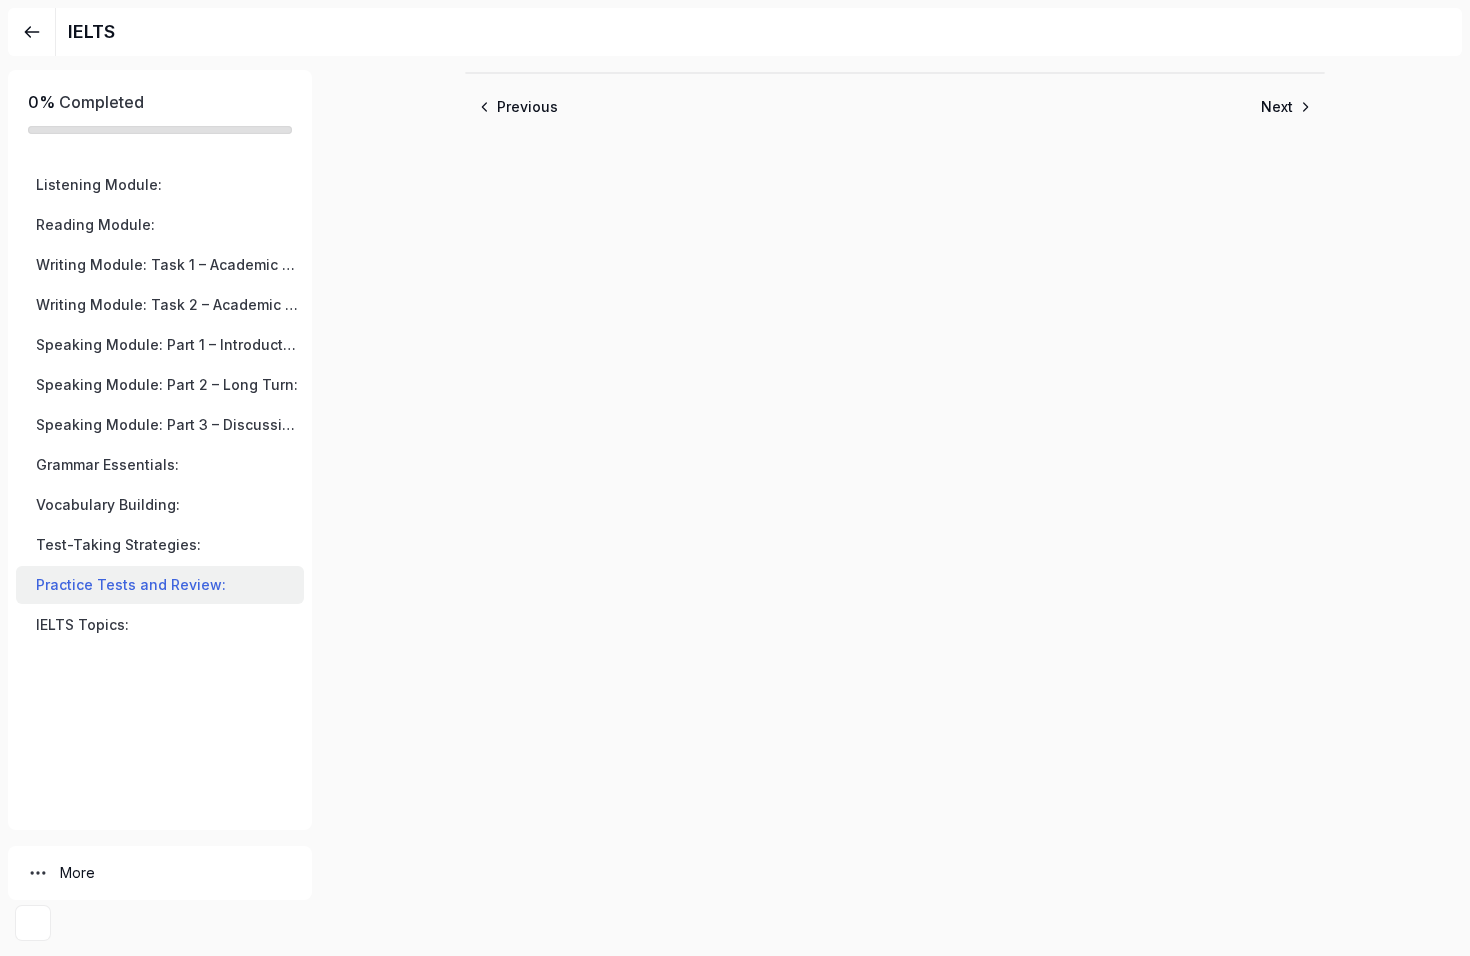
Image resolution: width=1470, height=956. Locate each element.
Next (1277, 106)
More (77, 872)
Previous (527, 106)
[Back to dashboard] (32, 32)
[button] (160, 185)
